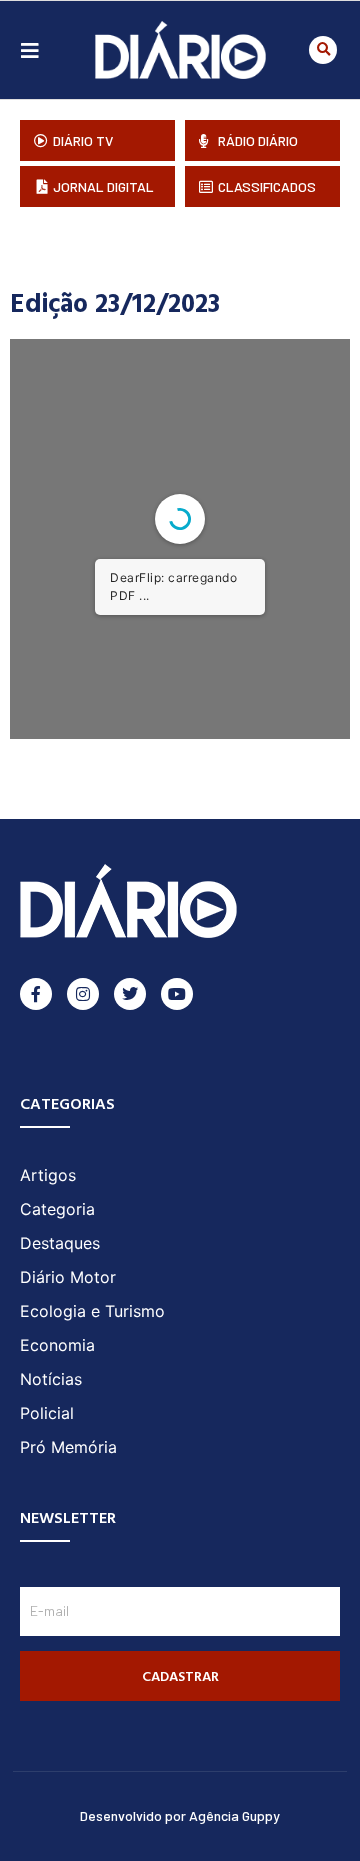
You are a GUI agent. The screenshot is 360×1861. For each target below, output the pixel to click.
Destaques (60, 1243)
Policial (47, 1413)
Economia (57, 1345)
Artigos (48, 1175)
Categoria (57, 1209)
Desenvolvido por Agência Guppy (180, 1815)
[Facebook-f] (36, 994)
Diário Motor (68, 1277)
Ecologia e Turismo (92, 1311)
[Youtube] (177, 994)
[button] (323, 50)
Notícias (51, 1379)
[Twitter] (130, 994)
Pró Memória (68, 1447)
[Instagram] (83, 994)
